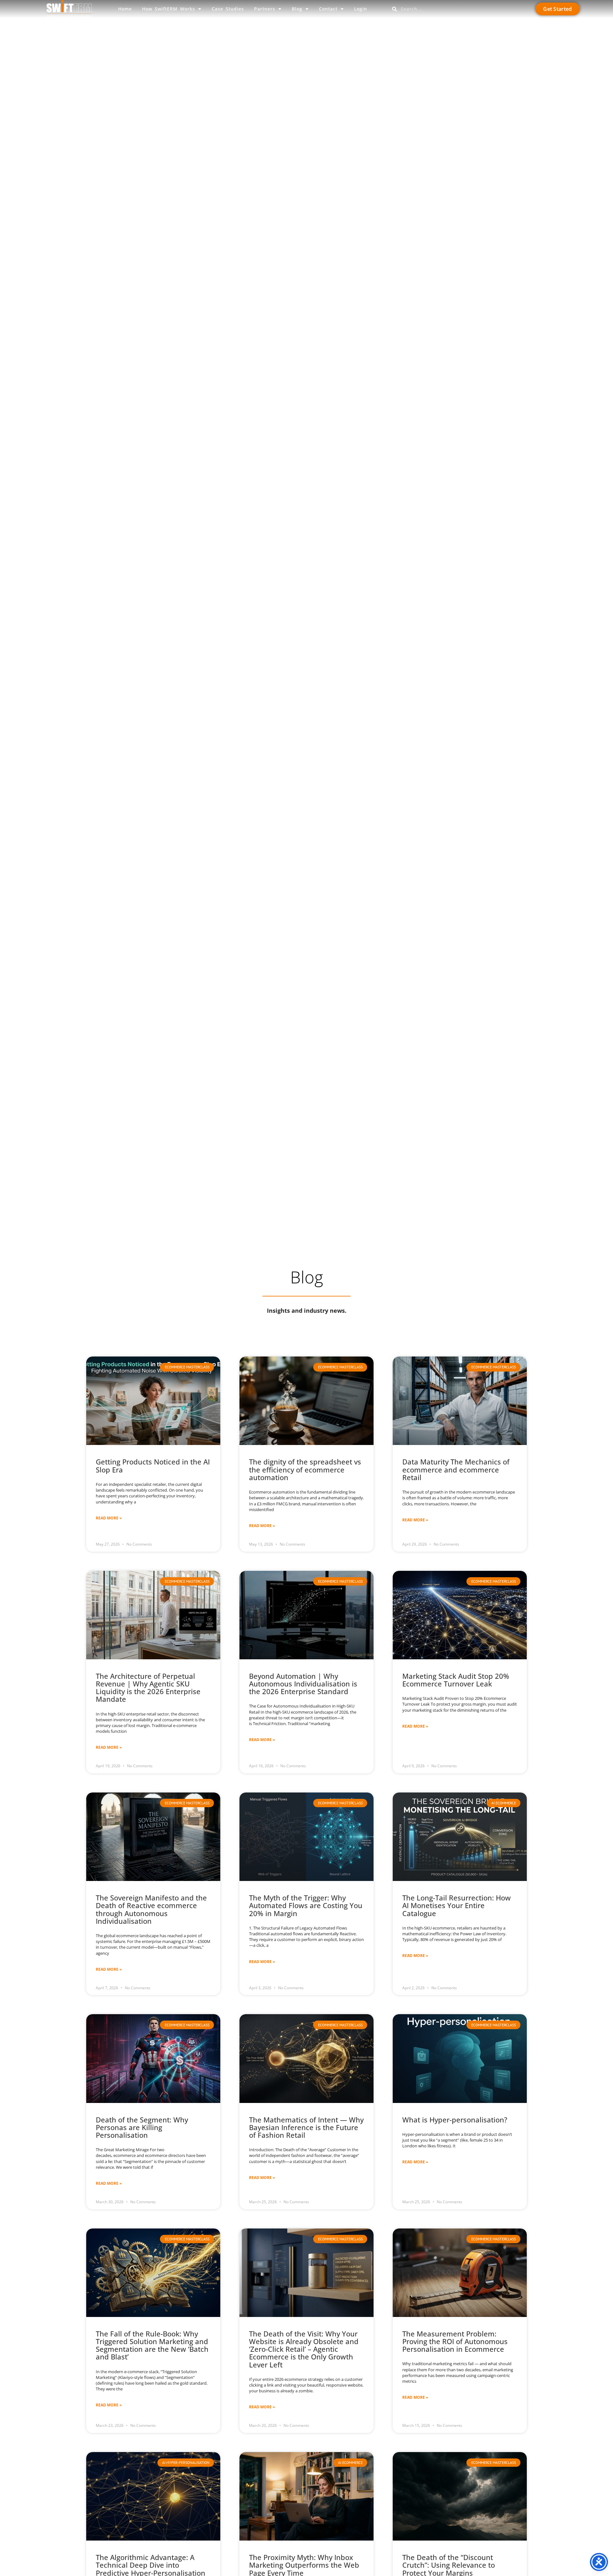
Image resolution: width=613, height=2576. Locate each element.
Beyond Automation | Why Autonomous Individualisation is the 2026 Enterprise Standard (303, 1684)
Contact (328, 9)
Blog (297, 9)
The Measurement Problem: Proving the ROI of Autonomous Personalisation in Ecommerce (455, 2341)
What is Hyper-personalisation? (455, 2120)
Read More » (109, 1518)
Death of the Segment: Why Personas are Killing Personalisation (142, 2127)
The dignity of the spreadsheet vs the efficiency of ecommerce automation (305, 1469)
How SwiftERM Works (169, 9)
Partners (265, 9)
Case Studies (228, 9)
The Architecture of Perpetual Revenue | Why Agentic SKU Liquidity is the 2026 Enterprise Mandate (148, 1688)
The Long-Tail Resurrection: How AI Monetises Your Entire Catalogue (457, 1905)
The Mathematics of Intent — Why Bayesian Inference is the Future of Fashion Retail (306, 2127)
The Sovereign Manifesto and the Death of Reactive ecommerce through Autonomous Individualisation (151, 1909)
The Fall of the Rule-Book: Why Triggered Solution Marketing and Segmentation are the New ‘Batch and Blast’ (152, 2345)
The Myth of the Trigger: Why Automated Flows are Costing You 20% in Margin (306, 1905)
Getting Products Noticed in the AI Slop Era (153, 1465)
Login (361, 9)
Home (125, 9)
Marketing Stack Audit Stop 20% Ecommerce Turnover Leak (456, 1680)
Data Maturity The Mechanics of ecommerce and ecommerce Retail (456, 1469)
